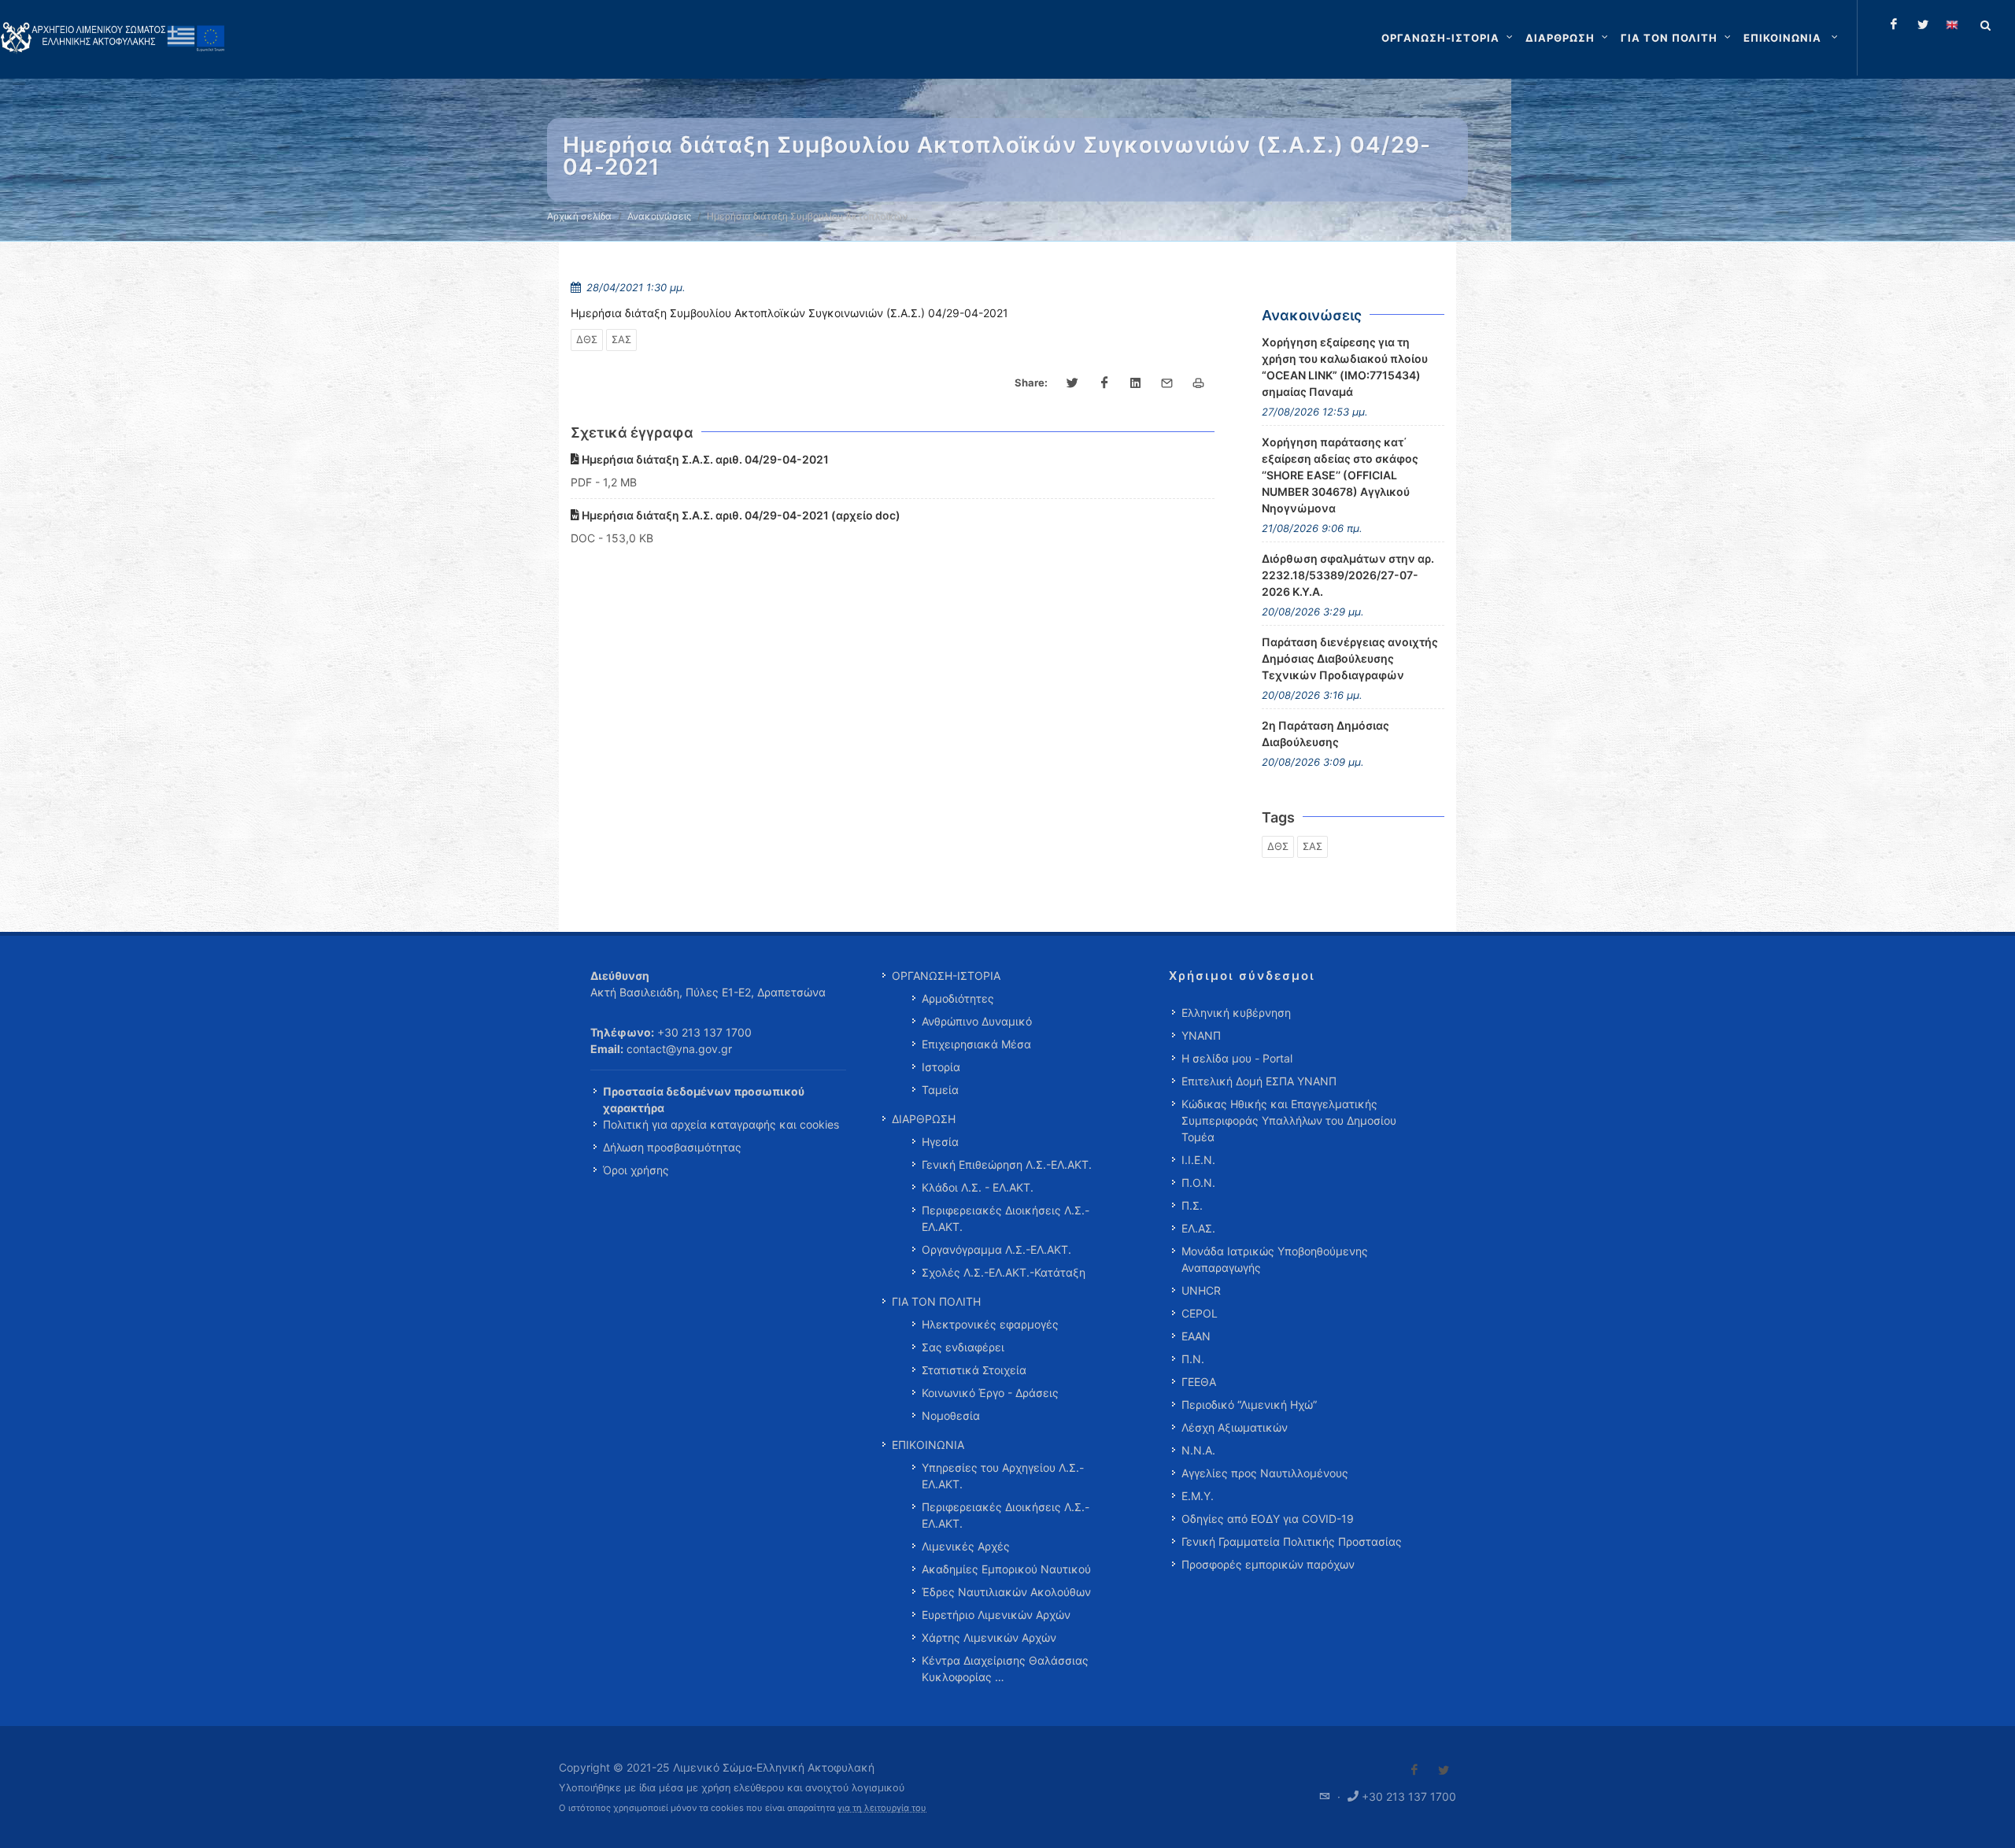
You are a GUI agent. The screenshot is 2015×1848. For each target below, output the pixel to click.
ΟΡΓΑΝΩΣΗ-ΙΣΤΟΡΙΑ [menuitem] (946, 976)
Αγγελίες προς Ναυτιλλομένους (1265, 1473)
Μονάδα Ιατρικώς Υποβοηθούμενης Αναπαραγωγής (1275, 1259)
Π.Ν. (1193, 1359)
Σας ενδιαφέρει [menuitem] (963, 1347)
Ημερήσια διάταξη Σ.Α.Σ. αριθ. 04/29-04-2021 (704, 459)
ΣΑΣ (621, 339)
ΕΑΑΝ (1196, 1336)
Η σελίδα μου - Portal (1237, 1058)
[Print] (1199, 383)
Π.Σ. (1192, 1205)
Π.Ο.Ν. (1198, 1183)
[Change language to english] (1952, 24)
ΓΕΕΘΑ (1199, 1382)
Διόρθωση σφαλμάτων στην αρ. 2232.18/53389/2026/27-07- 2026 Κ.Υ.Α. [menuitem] (1348, 575)
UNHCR (1201, 1290)
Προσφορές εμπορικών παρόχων (1268, 1564)
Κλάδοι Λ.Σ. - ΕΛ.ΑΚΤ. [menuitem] (978, 1187)
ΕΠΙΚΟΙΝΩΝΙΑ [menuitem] (928, 1445)
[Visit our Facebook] (1414, 1770)
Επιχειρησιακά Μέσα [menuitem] (976, 1044)
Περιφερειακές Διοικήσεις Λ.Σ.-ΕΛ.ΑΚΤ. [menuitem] (1006, 1218)
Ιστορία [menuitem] (941, 1067)
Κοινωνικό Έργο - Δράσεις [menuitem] (990, 1393)
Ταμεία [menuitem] (940, 1090)
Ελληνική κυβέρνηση (1236, 1013)
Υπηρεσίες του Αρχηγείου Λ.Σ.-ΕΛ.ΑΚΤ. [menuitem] (1003, 1476)
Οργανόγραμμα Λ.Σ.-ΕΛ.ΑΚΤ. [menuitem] (996, 1249)
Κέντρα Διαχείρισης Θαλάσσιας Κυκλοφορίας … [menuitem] (1005, 1669)
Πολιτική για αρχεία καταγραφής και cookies (721, 1124)
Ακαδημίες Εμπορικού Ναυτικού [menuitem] (1006, 1569)
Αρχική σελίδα (579, 216)
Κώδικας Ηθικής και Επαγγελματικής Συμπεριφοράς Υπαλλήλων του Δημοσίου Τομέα (1289, 1120)
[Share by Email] (1167, 383)
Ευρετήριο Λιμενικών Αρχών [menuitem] (996, 1615)
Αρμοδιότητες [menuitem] (958, 998)
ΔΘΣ (587, 339)
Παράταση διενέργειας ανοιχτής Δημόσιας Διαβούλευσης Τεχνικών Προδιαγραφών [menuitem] (1350, 658)
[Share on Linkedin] (1136, 383)
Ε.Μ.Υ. (1198, 1496)
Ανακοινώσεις (659, 216)
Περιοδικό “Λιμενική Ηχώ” (1249, 1404)
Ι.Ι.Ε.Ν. (1198, 1160)
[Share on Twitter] (1073, 383)
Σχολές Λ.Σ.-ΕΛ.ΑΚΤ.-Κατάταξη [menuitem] (1004, 1272)
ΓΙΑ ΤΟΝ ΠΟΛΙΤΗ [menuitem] (936, 1301)
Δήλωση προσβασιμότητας (672, 1147)
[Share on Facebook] (1104, 383)
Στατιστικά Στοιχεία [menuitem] (974, 1370)
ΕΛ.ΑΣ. (1198, 1228)
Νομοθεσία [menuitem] (951, 1416)
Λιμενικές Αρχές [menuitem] (966, 1546)
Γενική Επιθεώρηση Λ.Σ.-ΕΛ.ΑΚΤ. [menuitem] (1007, 1164)
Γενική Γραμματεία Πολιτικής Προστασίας (1292, 1541)
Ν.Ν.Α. (1198, 1450)
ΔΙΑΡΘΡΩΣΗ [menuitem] (924, 1119)
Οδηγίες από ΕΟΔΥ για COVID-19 (1268, 1519)
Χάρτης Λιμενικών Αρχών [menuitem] (989, 1637)
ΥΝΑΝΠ (1201, 1035)
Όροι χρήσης (636, 1170)
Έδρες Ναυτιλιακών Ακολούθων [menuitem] (1006, 1592)
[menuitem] (1792, 38)
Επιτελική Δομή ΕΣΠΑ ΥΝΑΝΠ (1259, 1081)
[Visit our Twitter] (1444, 1770)
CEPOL (1200, 1313)
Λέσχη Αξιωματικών (1235, 1427)
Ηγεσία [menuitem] (940, 1142)
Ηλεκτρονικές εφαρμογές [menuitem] (990, 1324)
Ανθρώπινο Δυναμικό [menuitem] (977, 1021)
